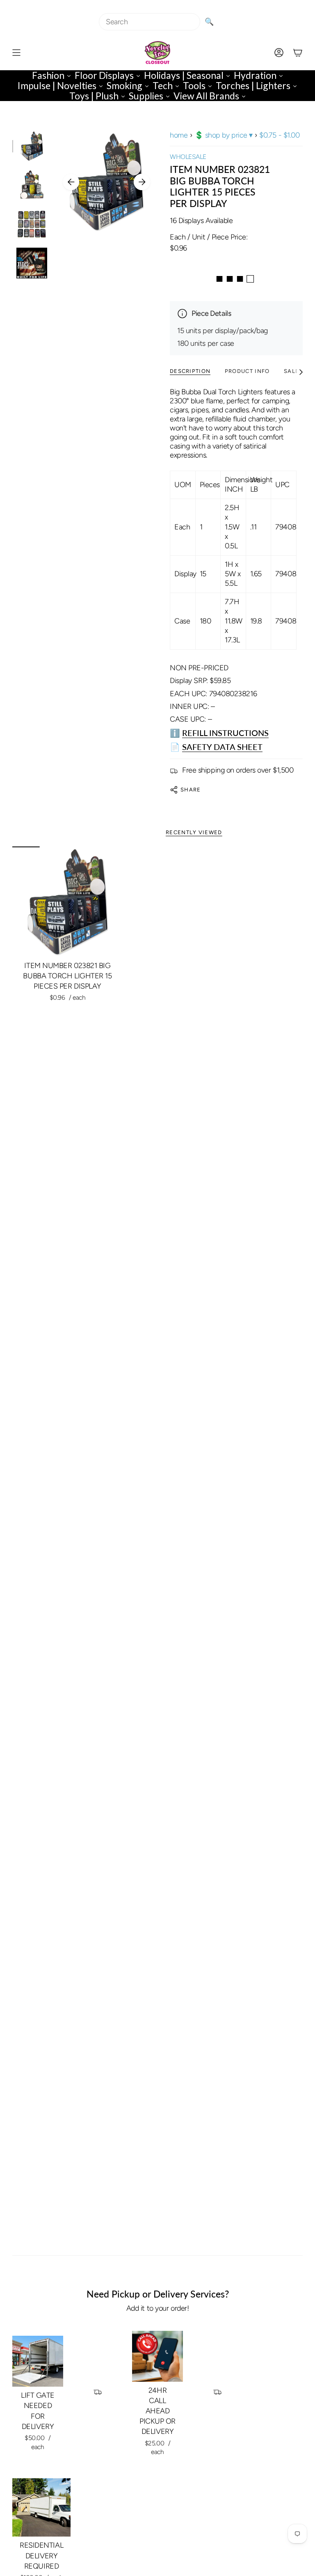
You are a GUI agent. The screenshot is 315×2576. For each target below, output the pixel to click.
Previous (71, 182)
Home (179, 135)
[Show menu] (16, 53)
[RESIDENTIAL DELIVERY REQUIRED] (41, 2507)
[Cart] (298, 53)
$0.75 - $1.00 (279, 135)
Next (142, 182)
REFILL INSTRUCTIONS (225, 733)
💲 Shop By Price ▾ (224, 135)
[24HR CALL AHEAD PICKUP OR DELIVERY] (157, 2356)
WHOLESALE (188, 157)
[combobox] (150, 22)
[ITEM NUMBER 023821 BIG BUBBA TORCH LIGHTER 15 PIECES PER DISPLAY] (67, 902)
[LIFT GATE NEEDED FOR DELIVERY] (38, 2361)
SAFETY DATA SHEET (222, 747)
